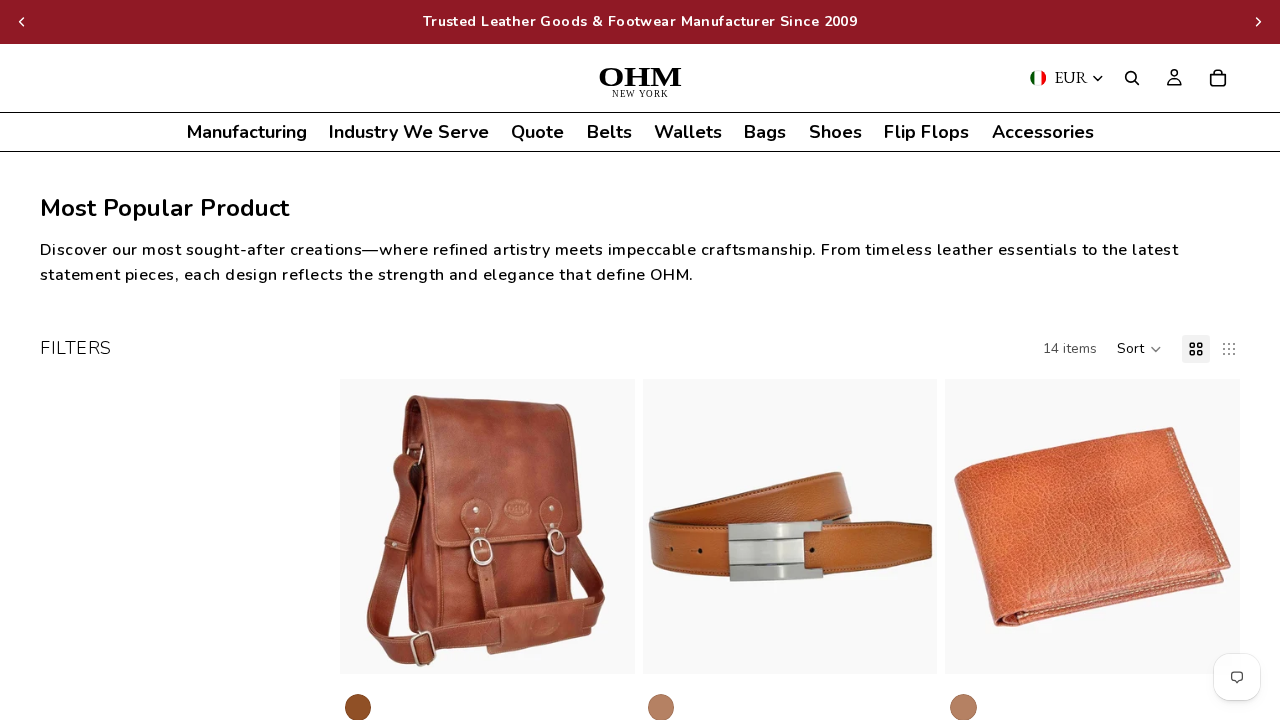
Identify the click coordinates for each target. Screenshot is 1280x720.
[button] (1139, 349)
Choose (924, 642)
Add (621, 642)
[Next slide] (1258, 22)
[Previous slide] (22, 22)
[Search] (1132, 78)
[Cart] (1218, 78)
